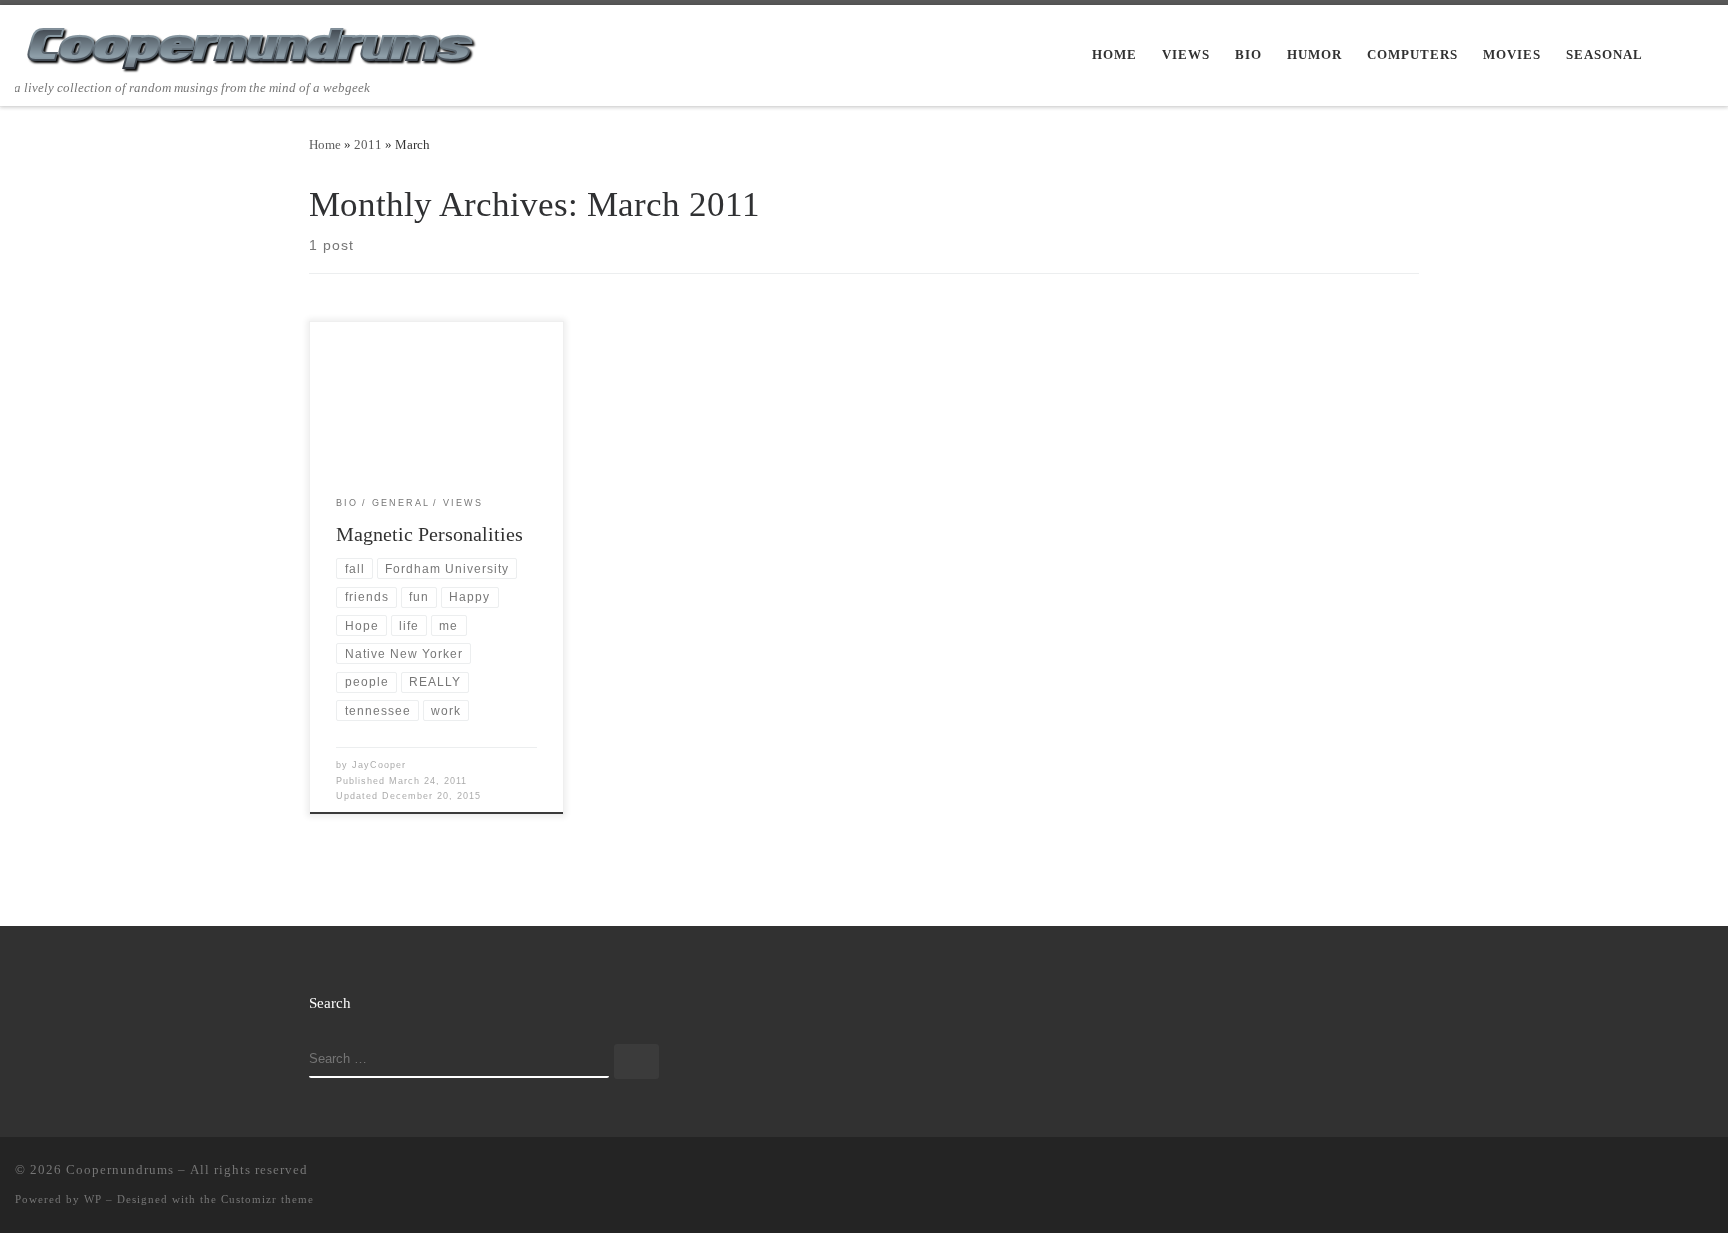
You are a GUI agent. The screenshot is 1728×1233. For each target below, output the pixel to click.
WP (93, 1199)
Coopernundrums (120, 1169)
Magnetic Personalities (429, 534)
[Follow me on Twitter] (1620, 1174)
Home (325, 144)
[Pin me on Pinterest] (1707, 1174)
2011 (368, 144)
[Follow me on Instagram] (1678, 1174)
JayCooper (379, 765)
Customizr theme (267, 1199)
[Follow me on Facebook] (1649, 1174)
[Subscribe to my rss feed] (1591, 1174)
